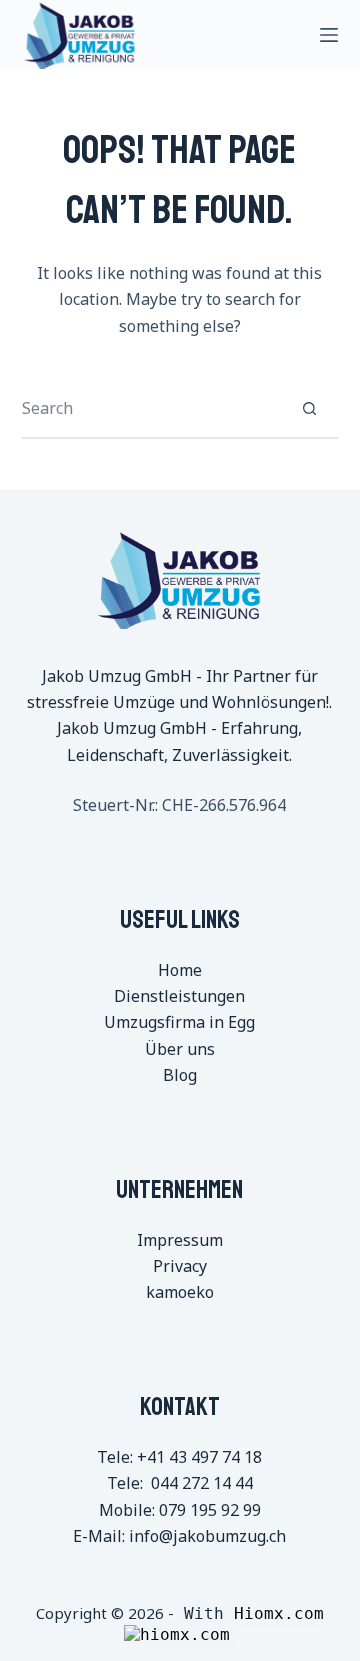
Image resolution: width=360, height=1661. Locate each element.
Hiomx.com (279, 1613)
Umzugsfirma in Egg (179, 1022)
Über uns (180, 1049)
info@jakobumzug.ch (207, 1536)
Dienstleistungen (179, 996)
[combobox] (151, 408)
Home (180, 970)
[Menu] (329, 35)
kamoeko (180, 1292)
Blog (180, 1075)
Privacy (180, 1266)
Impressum (180, 1240)
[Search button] (309, 408)
